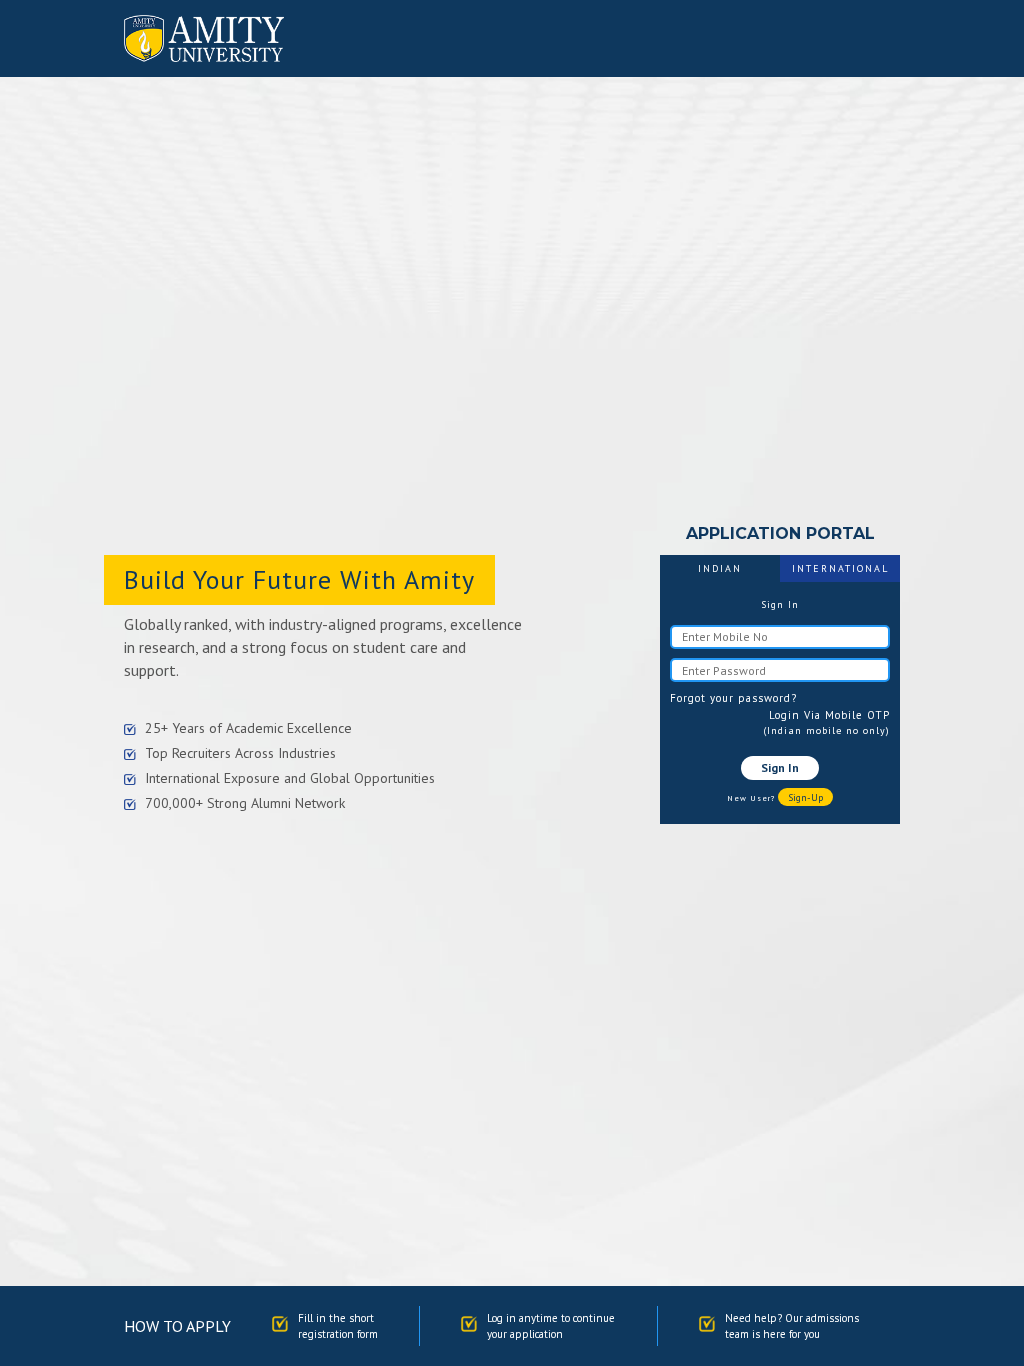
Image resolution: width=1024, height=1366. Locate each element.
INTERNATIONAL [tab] (840, 568)
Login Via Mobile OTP (829, 715)
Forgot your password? (733, 698)
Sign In (780, 767)
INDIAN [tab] (720, 568)
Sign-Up (805, 797)
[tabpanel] (780, 702)
